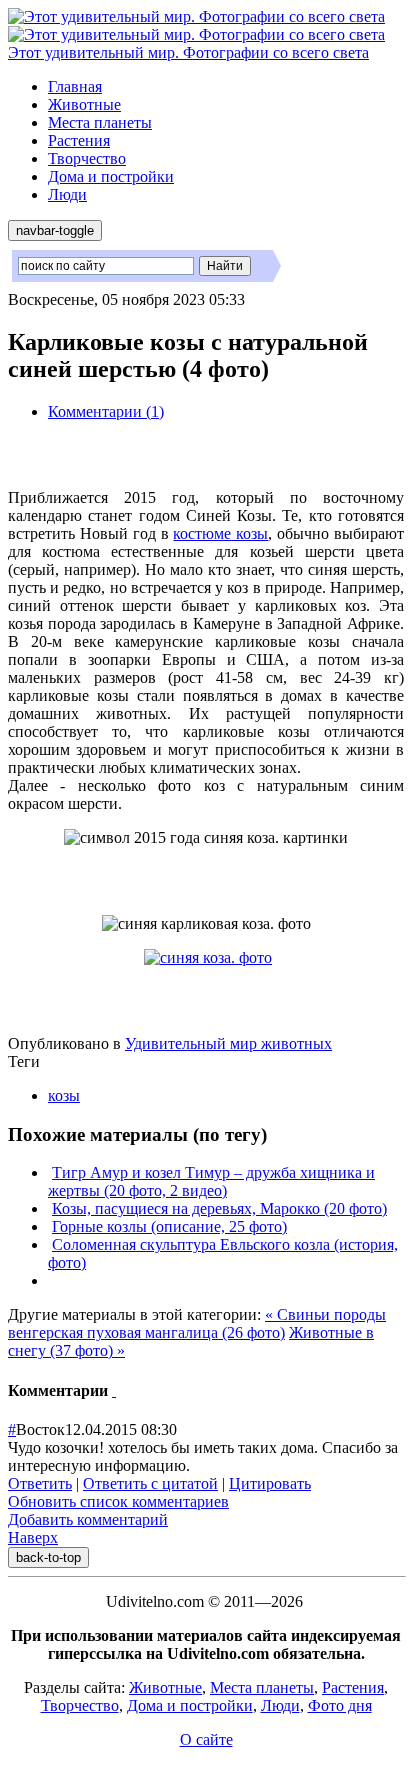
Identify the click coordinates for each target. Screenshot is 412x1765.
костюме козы (220, 533)
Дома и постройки (111, 176)
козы (64, 1095)
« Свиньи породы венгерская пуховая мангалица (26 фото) (197, 1323)
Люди (67, 194)
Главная (75, 86)
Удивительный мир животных (228, 1043)
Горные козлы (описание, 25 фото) (169, 1226)
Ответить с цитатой (150, 1483)
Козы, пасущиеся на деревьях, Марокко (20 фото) (219, 1208)
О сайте (206, 1739)
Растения (79, 140)
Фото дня (340, 1705)
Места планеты (100, 122)
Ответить (40, 1483)
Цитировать (270, 1483)
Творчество (87, 158)
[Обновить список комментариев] (114, 1390)
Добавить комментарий (88, 1519)
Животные (84, 104)
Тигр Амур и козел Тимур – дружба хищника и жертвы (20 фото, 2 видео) (211, 1181)
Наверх (33, 1537)
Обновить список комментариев (118, 1501)
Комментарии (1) (106, 411)
